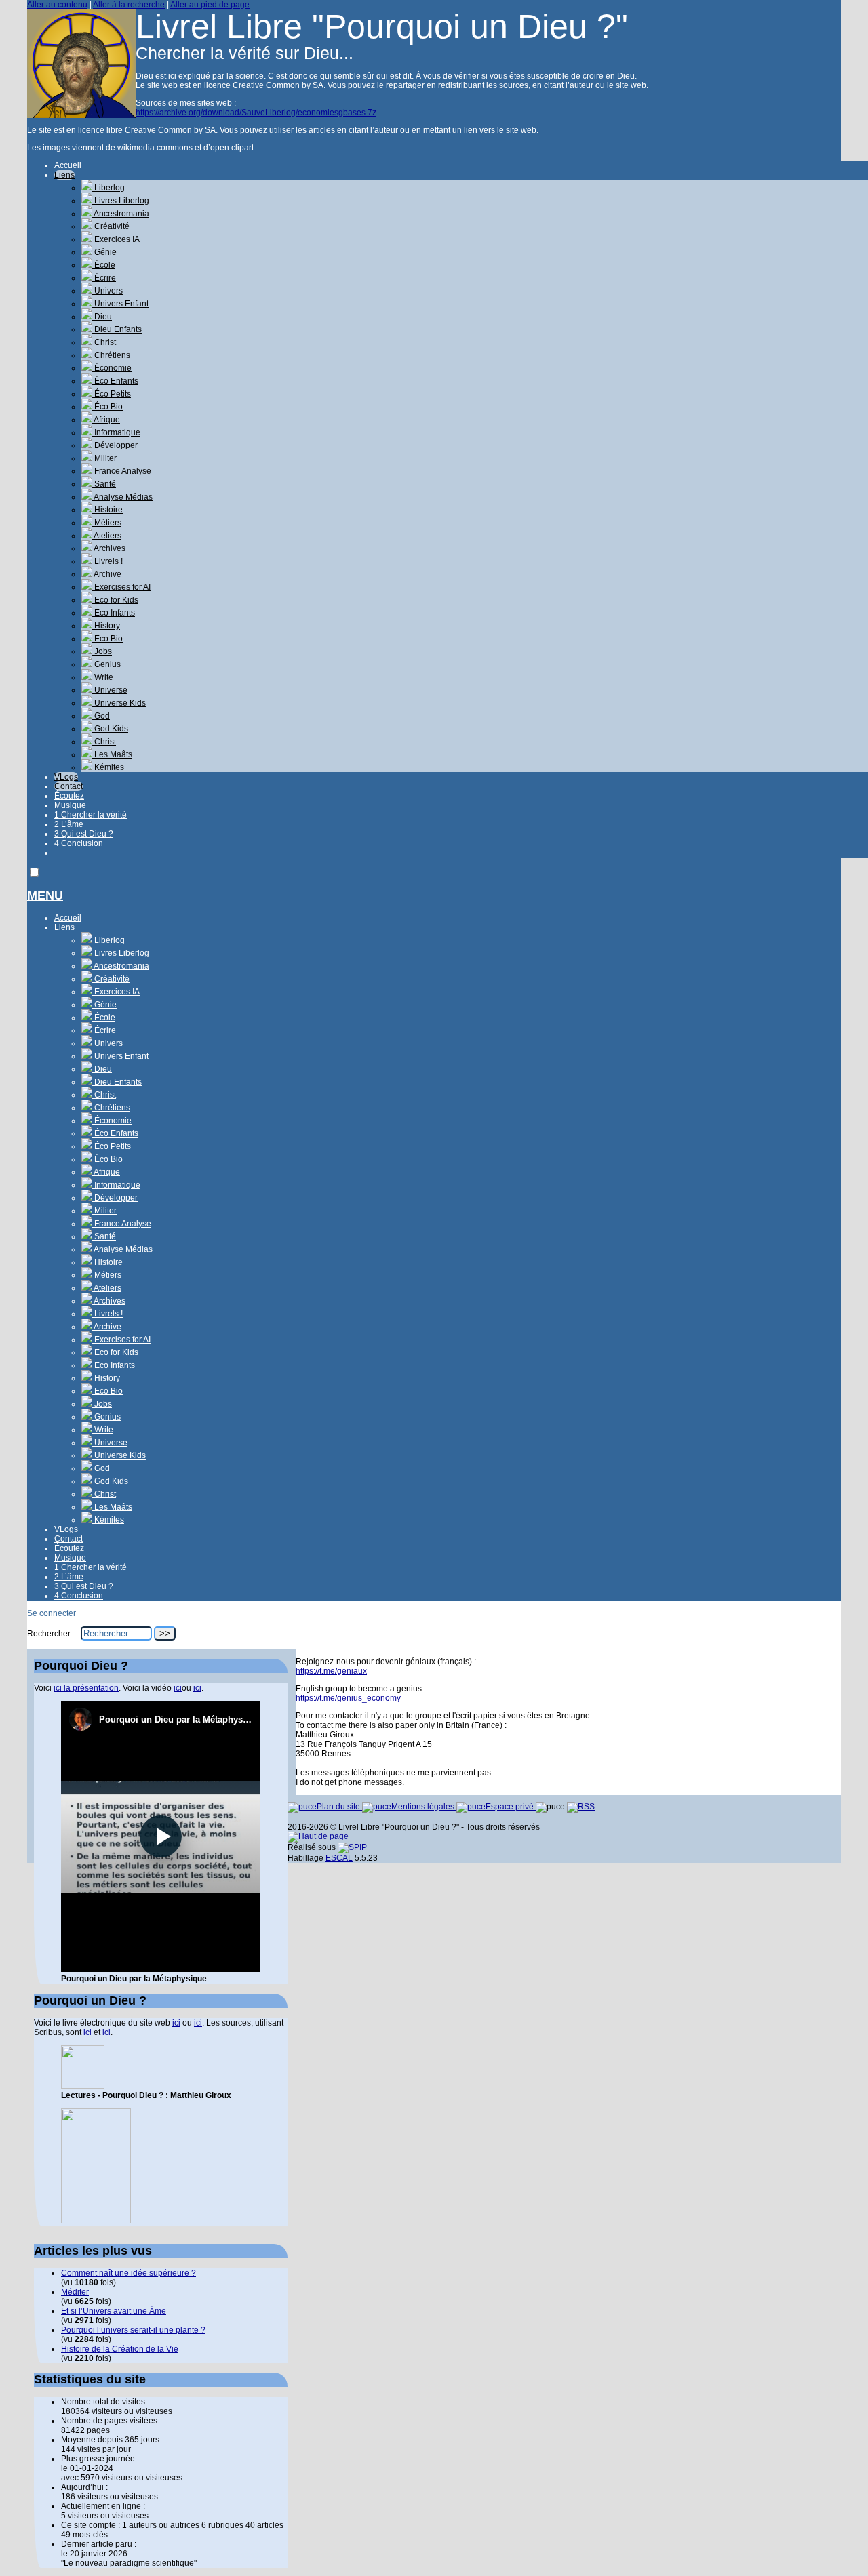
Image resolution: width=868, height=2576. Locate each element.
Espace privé (511, 1807)
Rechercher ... (53, 1634)
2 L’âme (69, 824)
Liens (64, 175)
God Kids (110, 729)
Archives (109, 548)
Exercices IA (116, 239)
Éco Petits (112, 394)
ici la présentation (86, 1688)
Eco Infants (114, 613)
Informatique (116, 432)
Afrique (106, 420)
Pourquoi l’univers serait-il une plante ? (133, 2330)
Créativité (111, 226)
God (101, 716)
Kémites (108, 767)
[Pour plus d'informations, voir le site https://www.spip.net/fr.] (352, 1847)
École (104, 265)
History (106, 626)
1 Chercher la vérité (91, 815)
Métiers (107, 523)
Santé (104, 484)
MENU (45, 895)
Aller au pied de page (210, 5)
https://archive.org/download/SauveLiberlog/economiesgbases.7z (256, 113)
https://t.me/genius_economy (348, 1698)
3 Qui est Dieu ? (84, 834)
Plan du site (339, 1807)
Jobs (102, 651)
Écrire (104, 278)
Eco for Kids (115, 600)
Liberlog (108, 188)
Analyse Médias (122, 497)
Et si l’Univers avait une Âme (114, 2311)
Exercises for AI (121, 587)
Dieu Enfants (117, 329)
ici (178, 1688)
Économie (112, 368)
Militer (104, 458)
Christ (104, 342)
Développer (115, 445)
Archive (107, 574)
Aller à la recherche (129, 5)
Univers (107, 291)
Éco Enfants (115, 381)
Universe (110, 690)
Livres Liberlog (121, 201)
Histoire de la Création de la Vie (120, 2349)
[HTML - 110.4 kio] (83, 2086)
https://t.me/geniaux (331, 1671)
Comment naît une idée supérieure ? (129, 2273)
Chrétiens (111, 355)
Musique (70, 805)
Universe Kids (119, 703)
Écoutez (69, 796)
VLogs (66, 777)
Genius (106, 664)
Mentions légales (424, 1807)
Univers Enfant (120, 304)
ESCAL (339, 1858)
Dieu (102, 317)
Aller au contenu (57, 5)
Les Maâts (112, 754)
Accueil (68, 165)
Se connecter (52, 1613)
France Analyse (122, 471)
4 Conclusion (79, 843)
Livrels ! (107, 561)
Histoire (107, 510)
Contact (68, 786)
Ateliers (107, 536)
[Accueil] (81, 115)
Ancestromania (121, 214)
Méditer (75, 2292)
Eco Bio (107, 639)
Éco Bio (107, 407)
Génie (104, 252)
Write (103, 677)
